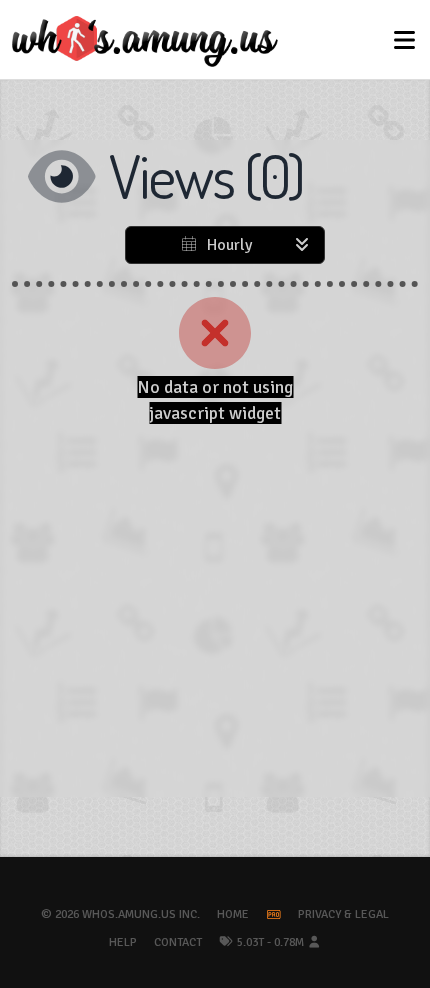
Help (123, 942)
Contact (178, 942)
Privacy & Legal (343, 914)
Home (233, 914)
